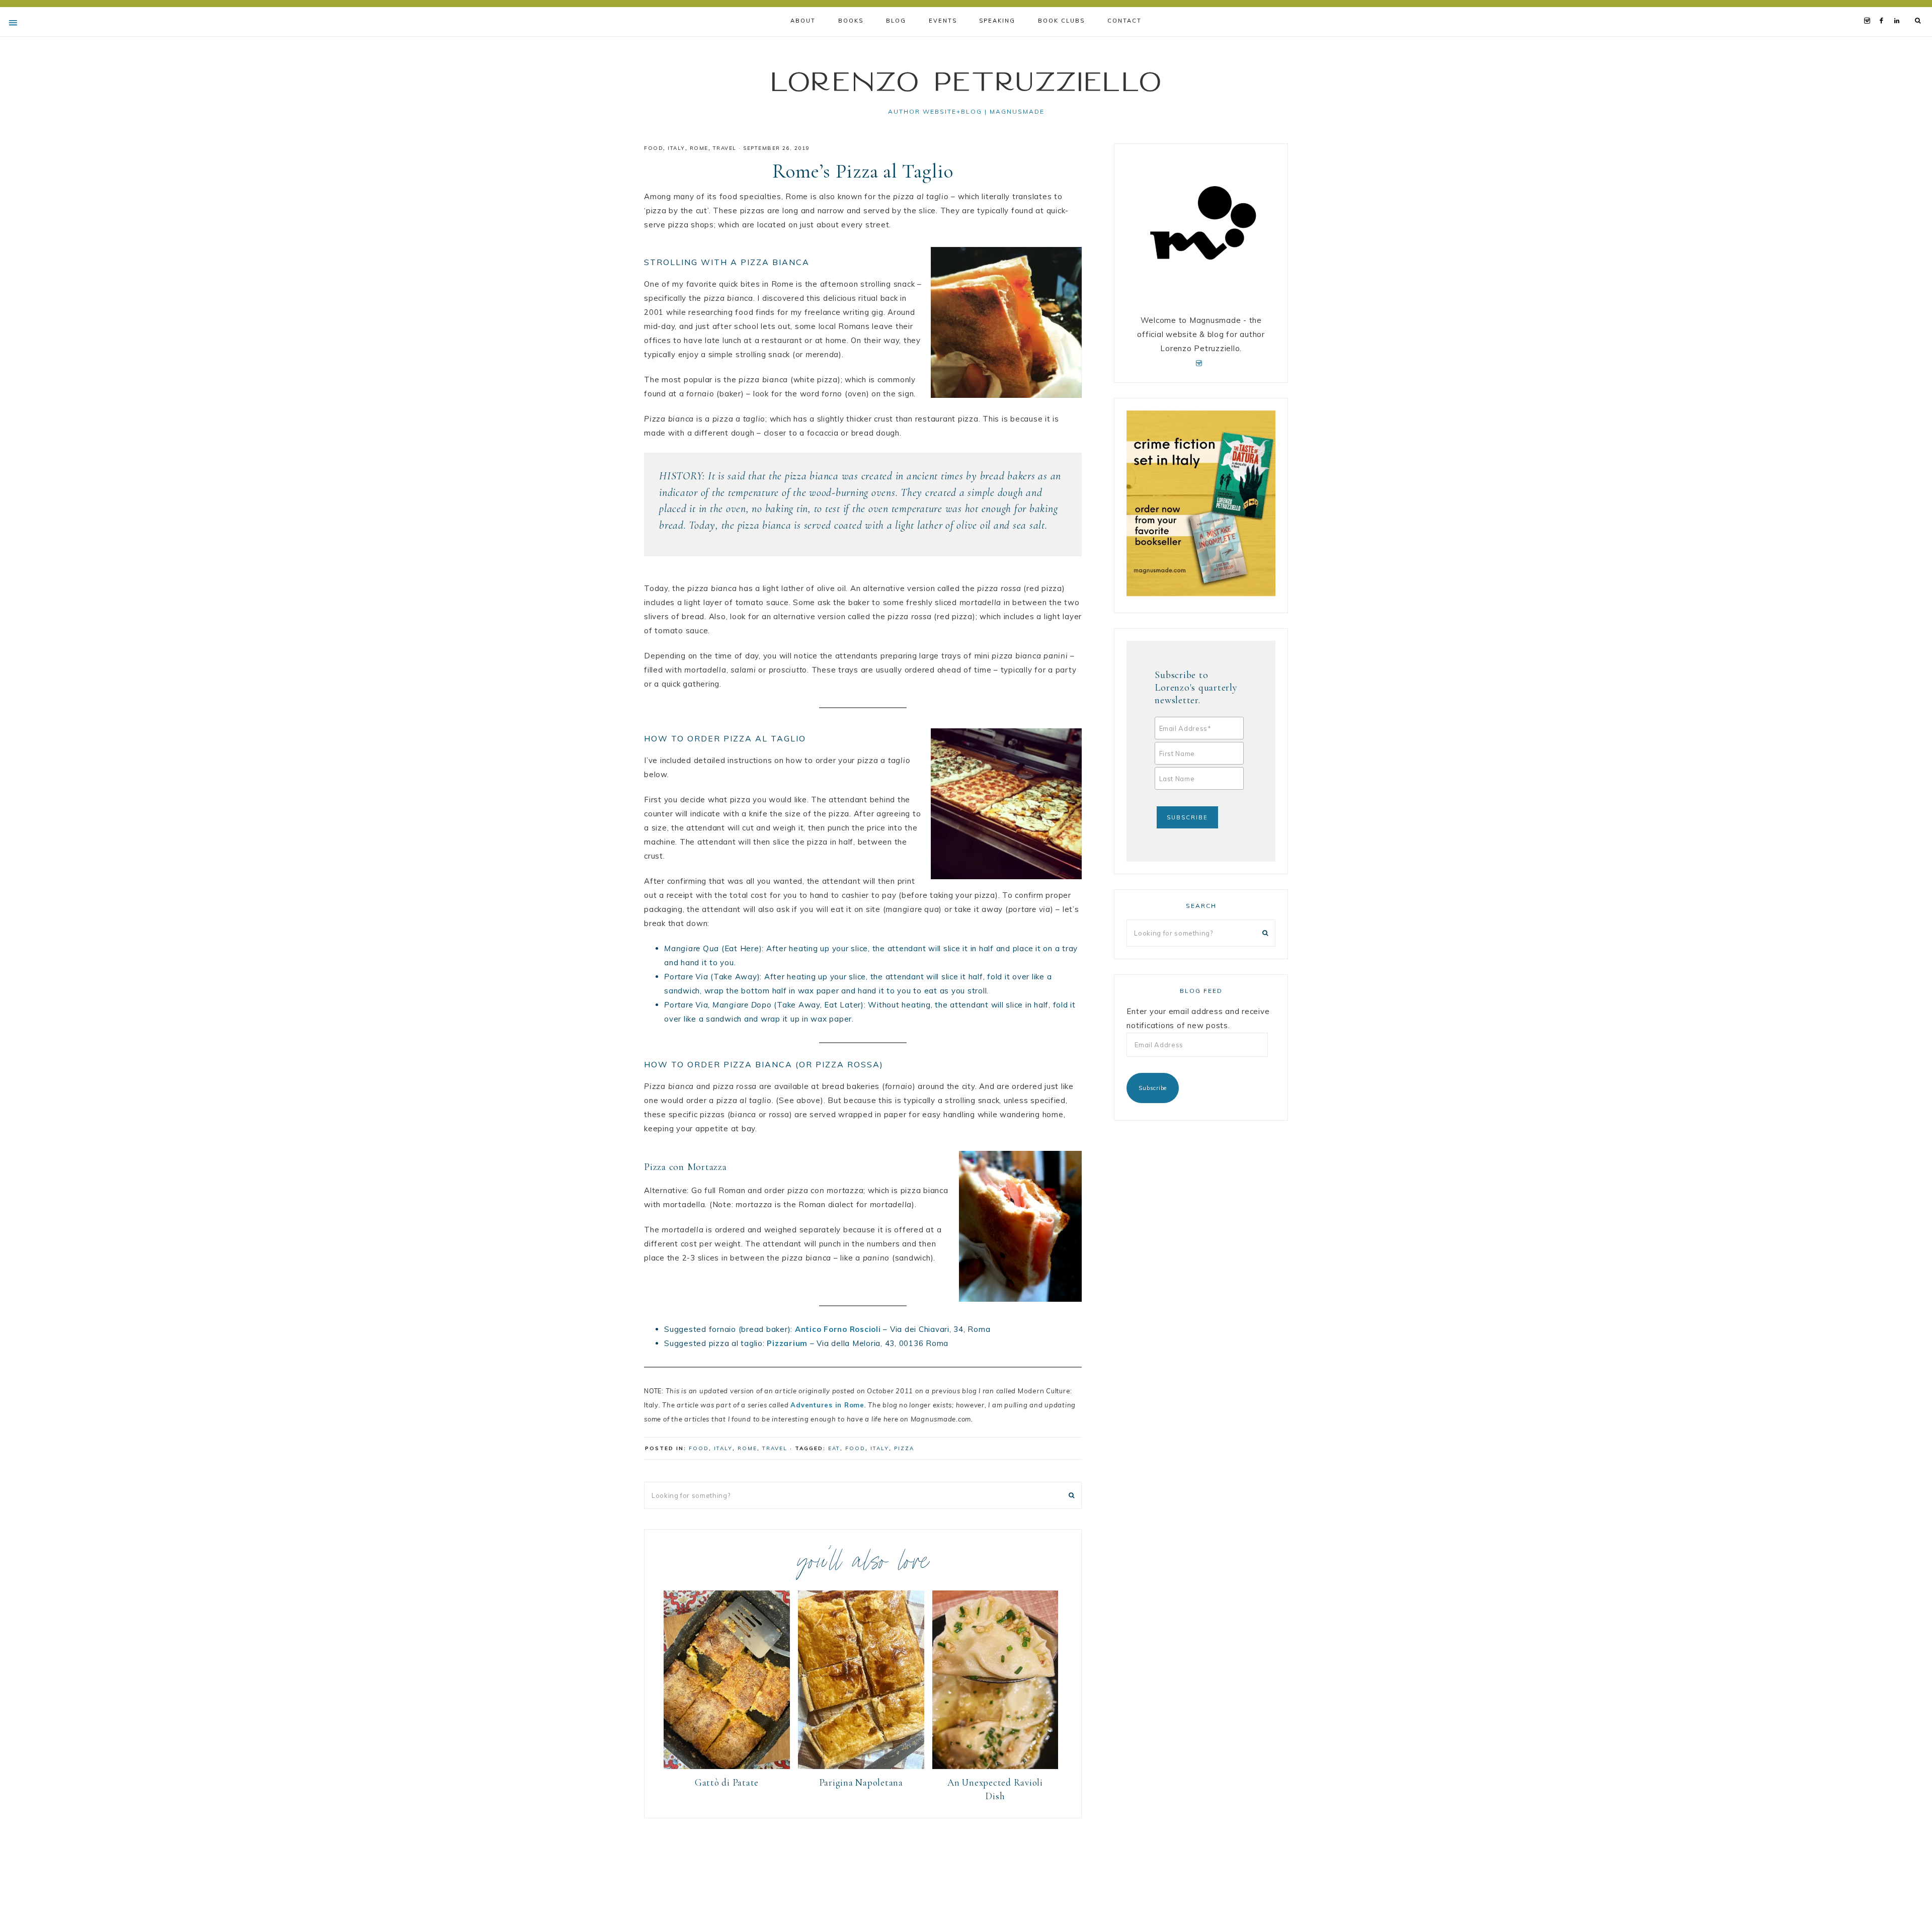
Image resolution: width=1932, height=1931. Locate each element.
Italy (676, 148)
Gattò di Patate (727, 1782)
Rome (699, 148)
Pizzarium (787, 1343)
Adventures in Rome (827, 1405)
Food (654, 148)
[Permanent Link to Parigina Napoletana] (861, 1766)
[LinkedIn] (1899, 8)
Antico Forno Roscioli (838, 1329)
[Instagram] (1869, 8)
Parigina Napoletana (861, 1782)
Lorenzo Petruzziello (966, 81)
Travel (725, 148)
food (855, 1448)
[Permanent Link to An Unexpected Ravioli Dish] (995, 1766)
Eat (834, 1448)
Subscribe (1153, 1088)
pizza (904, 1448)
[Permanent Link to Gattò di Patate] (727, 1766)
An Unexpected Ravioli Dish (995, 1789)
